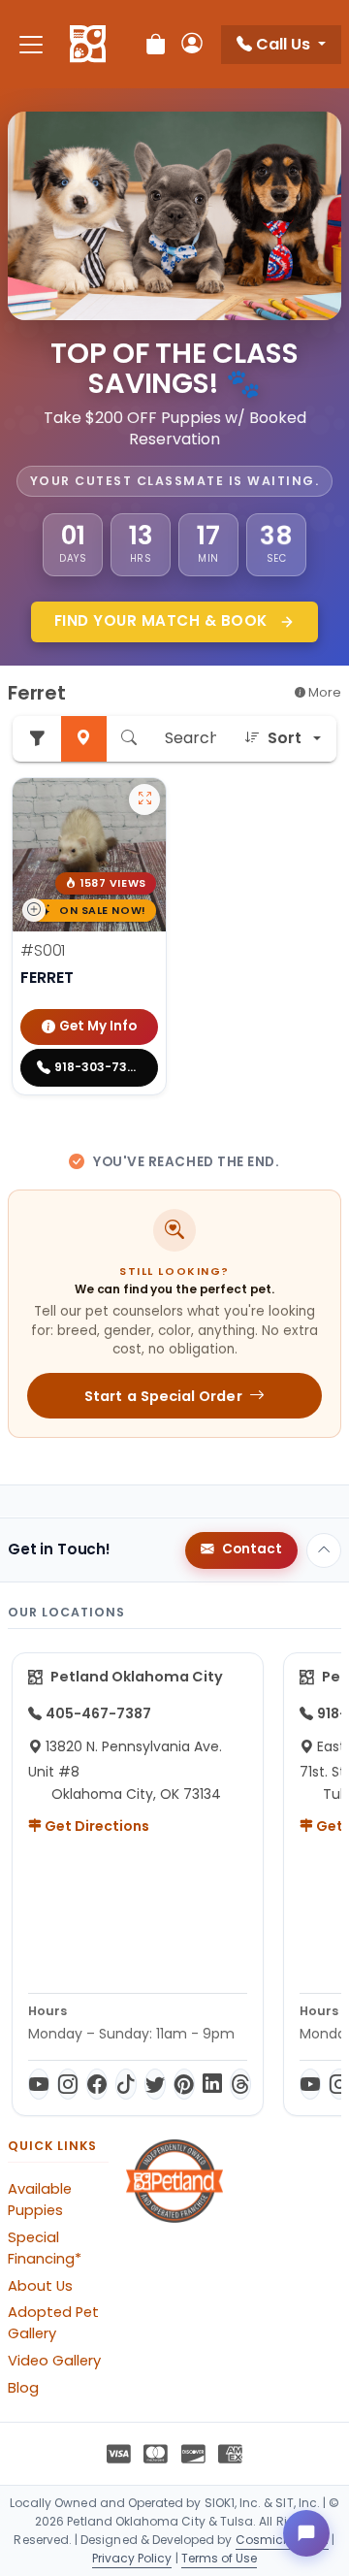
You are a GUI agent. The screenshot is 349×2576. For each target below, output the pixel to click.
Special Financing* (45, 2248)
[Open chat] (306, 2533)
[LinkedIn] (212, 2084)
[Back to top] (324, 1550)
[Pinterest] (184, 2084)
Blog (23, 2388)
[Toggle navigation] (31, 44)
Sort (285, 738)
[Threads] (240, 2084)
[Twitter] (155, 2084)
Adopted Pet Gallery (53, 2323)
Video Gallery (54, 2361)
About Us (40, 2286)
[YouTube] (39, 2084)
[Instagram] (68, 2084)
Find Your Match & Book (163, 620)
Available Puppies (40, 2200)
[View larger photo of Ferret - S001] (144, 799)
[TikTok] (126, 2084)
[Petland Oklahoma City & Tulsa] (88, 45)
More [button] (323, 692)
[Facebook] (97, 2084)
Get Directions (95, 1826)
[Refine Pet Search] (37, 739)
